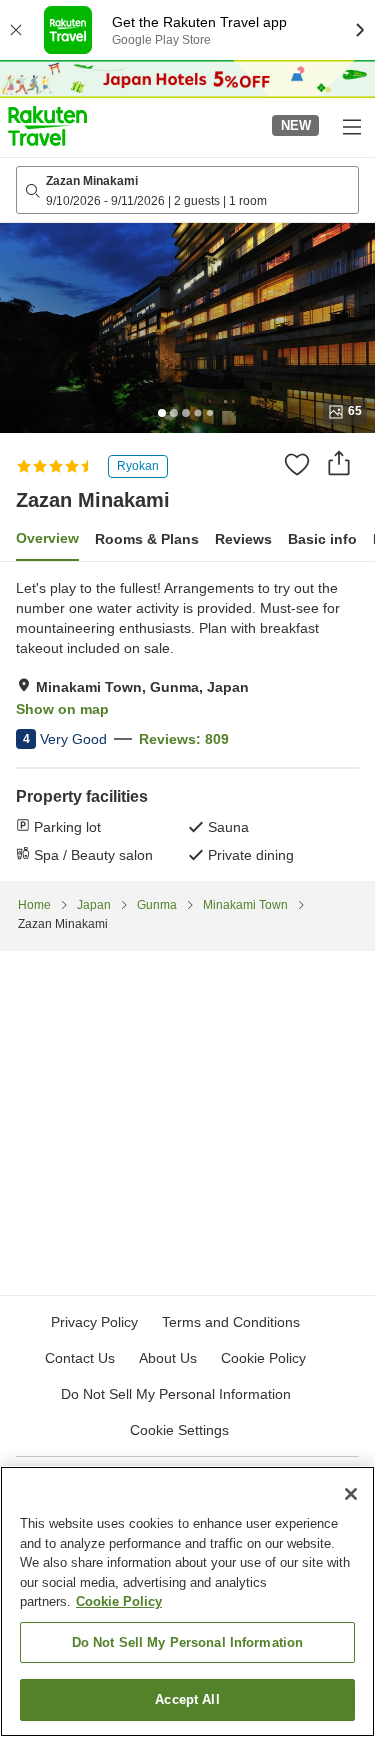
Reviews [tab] (243, 539)
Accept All (187, 1699)
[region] (187, 1601)
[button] (47, 126)
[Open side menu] (351, 126)
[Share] (339, 463)
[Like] (297, 464)
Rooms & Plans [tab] (147, 539)
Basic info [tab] (322, 539)
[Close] (351, 1494)
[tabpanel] (187, 721)
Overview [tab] (47, 538)
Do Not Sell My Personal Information (188, 1642)
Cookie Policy (119, 1601)
